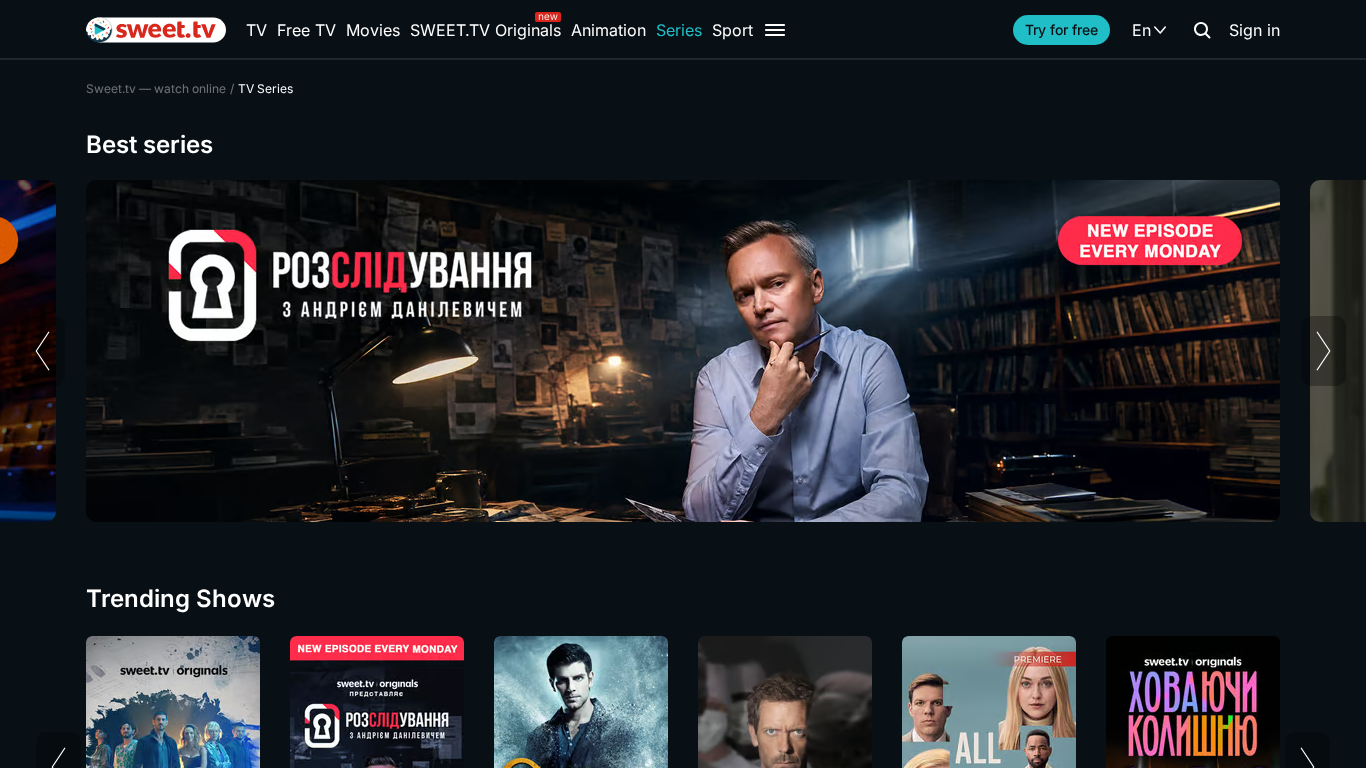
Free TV (306, 30)
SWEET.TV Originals (485, 30)
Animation (608, 30)
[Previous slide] (42, 351)
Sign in (1254, 30)
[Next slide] (1323, 351)
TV (256, 30)
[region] (683, 351)
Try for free (1061, 29)
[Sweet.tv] (156, 30)
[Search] (1202, 30)
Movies (373, 30)
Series (679, 30)
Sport (732, 30)
